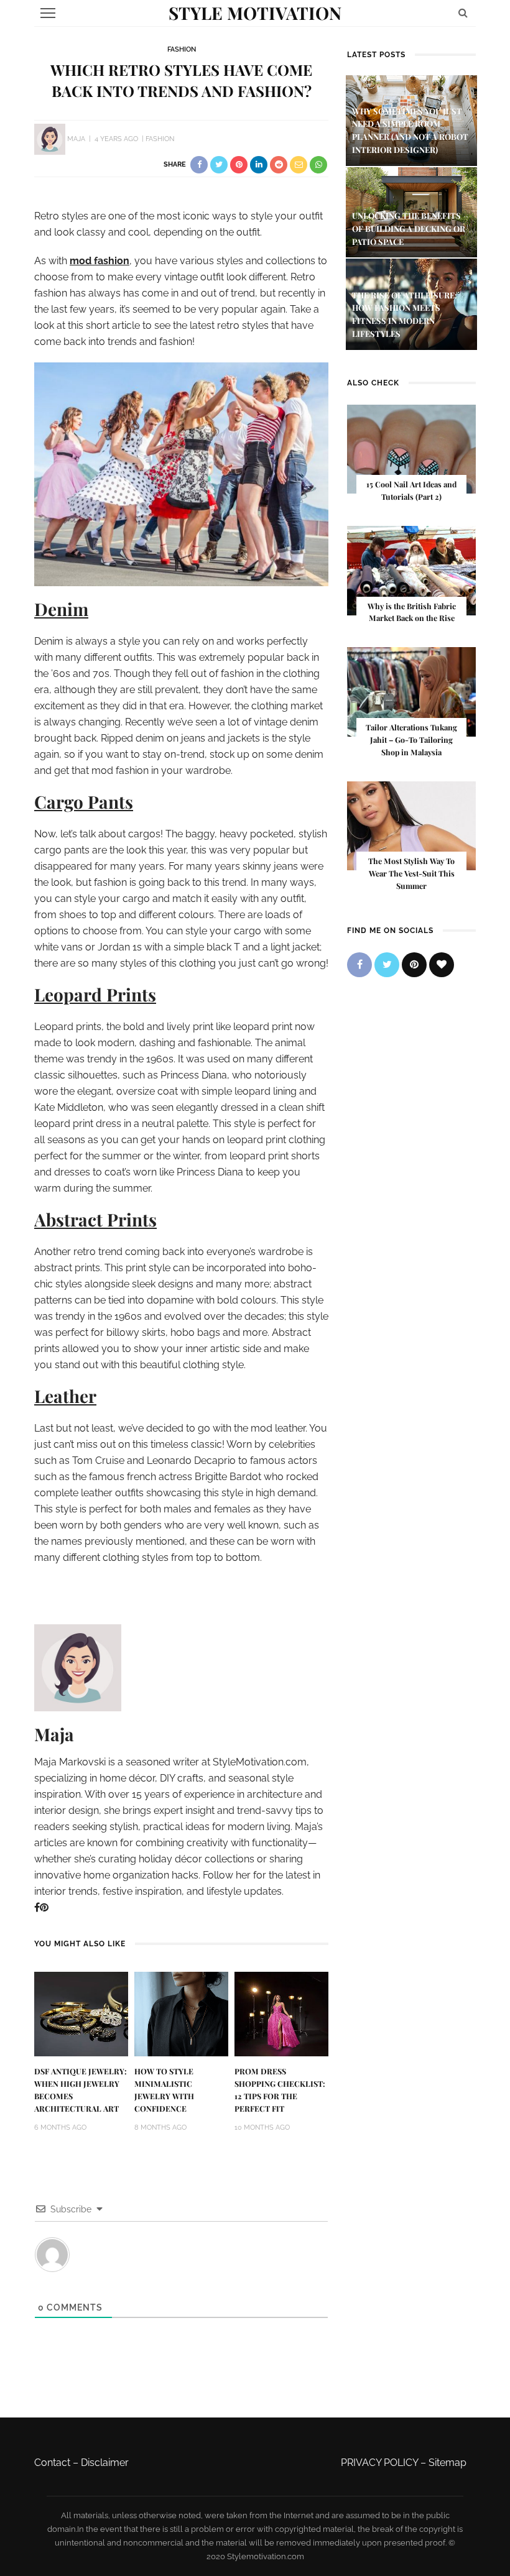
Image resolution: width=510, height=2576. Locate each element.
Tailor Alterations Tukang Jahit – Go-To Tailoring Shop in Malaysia (411, 740)
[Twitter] (387, 965)
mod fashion (100, 261)
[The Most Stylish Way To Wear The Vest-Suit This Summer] (411, 825)
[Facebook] (37, 1907)
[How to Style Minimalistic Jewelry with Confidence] (181, 2013)
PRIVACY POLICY (379, 2463)
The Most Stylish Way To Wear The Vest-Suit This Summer (411, 873)
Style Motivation (255, 13)
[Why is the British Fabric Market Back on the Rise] (411, 570)
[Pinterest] (44, 1907)
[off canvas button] (48, 13)
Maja (76, 139)
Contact (52, 2463)
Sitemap (447, 2463)
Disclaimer (105, 2463)
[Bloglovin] (442, 965)
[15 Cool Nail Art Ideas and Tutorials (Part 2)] (411, 448)
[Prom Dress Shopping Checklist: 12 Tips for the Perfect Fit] (281, 2013)
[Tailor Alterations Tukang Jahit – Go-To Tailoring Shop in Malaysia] (411, 691)
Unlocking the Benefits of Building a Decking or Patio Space (409, 228)
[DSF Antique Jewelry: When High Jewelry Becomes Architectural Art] (81, 2013)
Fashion (182, 49)
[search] (463, 13)
